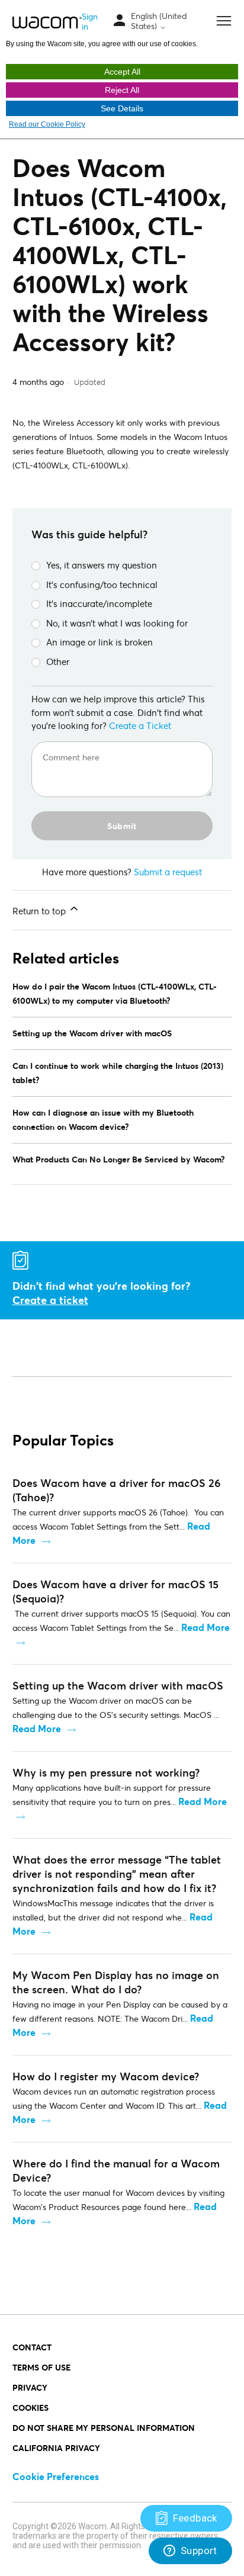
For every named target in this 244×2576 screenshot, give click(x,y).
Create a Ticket (140, 725)
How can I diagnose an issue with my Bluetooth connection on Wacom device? (103, 1120)
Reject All (122, 90)
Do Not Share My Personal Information (104, 2428)
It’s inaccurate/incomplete (99, 603)
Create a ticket (50, 1300)
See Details (122, 108)
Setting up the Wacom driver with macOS (92, 1033)
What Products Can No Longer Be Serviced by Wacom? (119, 1159)
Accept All (122, 72)
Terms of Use (41, 2367)
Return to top (40, 911)
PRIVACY (30, 2387)
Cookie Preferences (56, 2476)
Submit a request (168, 872)
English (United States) (159, 21)
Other (58, 661)
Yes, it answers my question (102, 565)
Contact (32, 2347)
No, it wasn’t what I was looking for (117, 623)
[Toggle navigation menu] (120, 21)
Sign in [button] (90, 21)
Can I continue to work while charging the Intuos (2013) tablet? (118, 1073)
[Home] (47, 22)
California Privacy (56, 2448)
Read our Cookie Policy (47, 124)
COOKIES (30, 2408)
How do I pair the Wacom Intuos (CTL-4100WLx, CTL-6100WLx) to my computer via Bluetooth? (115, 993)
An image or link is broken (99, 642)
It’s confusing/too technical (102, 584)
